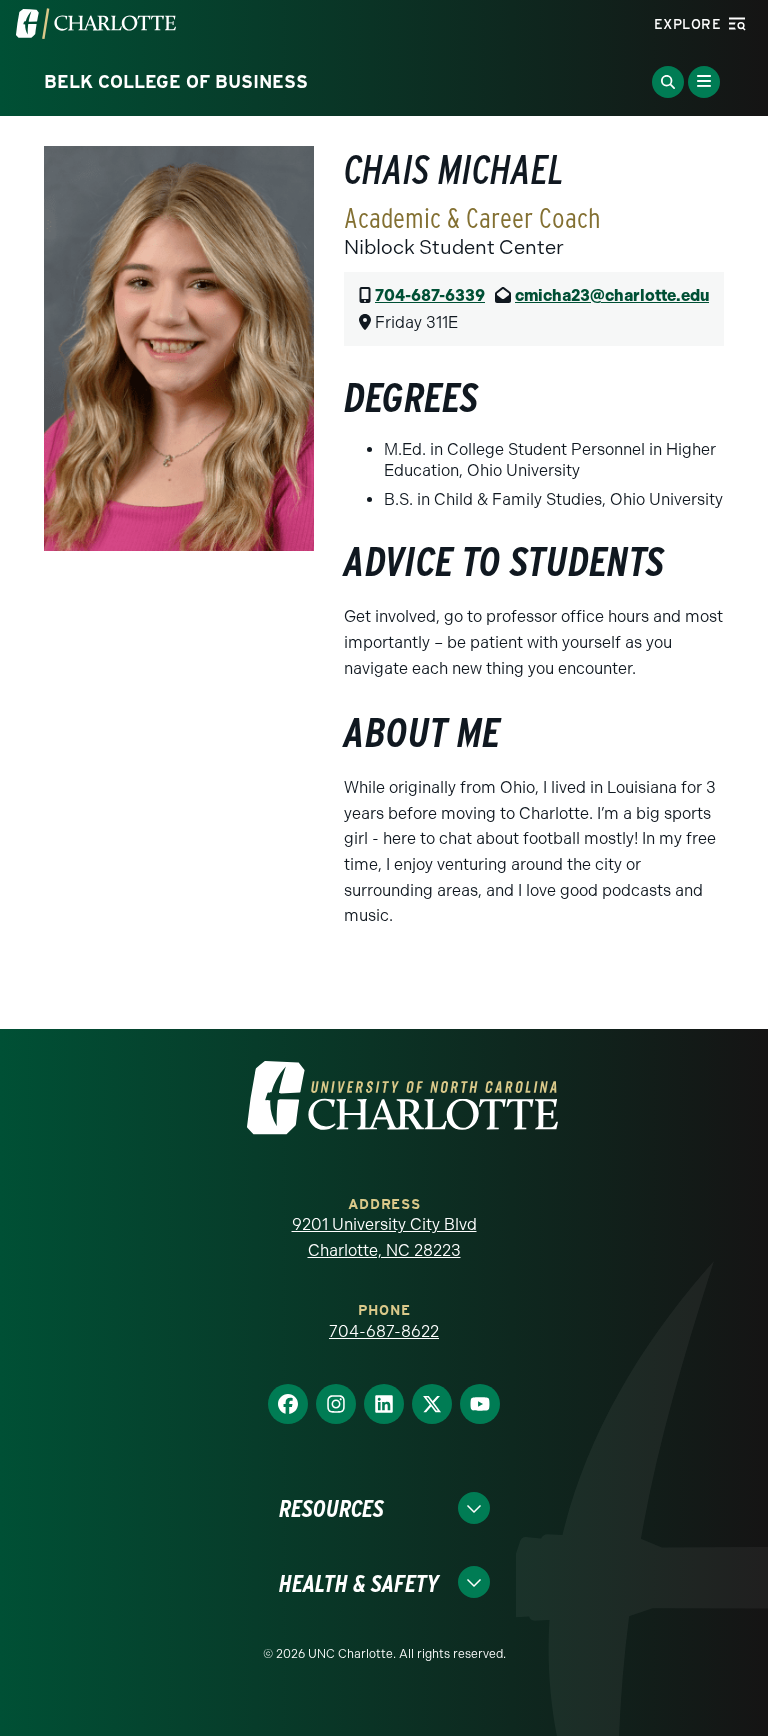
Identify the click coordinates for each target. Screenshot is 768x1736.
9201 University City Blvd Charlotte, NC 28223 (384, 1237)
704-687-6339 (430, 295)
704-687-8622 (384, 1331)
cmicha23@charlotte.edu (612, 295)
